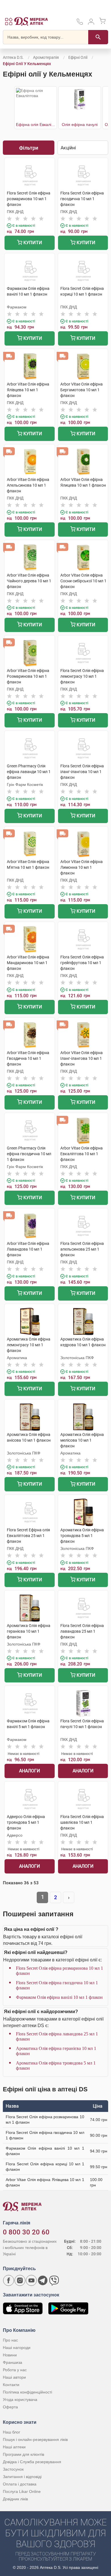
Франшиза (13, 2362)
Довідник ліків (15, 2499)
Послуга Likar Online (22, 2491)
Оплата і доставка (20, 2484)
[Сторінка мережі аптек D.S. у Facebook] (9, 2280)
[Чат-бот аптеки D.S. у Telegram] (43, 2280)
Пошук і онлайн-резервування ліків (35, 2439)
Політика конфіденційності (27, 2392)
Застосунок (13, 2469)
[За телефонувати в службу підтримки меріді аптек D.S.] (80, 24)
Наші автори (14, 2377)
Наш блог (12, 2432)
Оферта (10, 2407)
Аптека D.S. (13, 57)
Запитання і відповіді (22, 2477)
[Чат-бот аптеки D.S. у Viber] (54, 2280)
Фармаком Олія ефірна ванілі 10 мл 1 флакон (59, 1997)
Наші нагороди (17, 2348)
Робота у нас (15, 2370)
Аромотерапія (46, 57)
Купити (32, 243)
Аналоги (29, 1771)
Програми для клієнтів (23, 2454)
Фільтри (29, 148)
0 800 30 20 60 (26, 2232)
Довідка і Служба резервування (32, 2462)
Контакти (11, 2385)
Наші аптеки (14, 2447)
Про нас (10, 2340)
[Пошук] (98, 37)
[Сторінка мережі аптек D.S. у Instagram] (20, 2280)
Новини (10, 2355)
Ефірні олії (78, 57)
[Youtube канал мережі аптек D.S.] (31, 2280)
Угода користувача (20, 2400)
